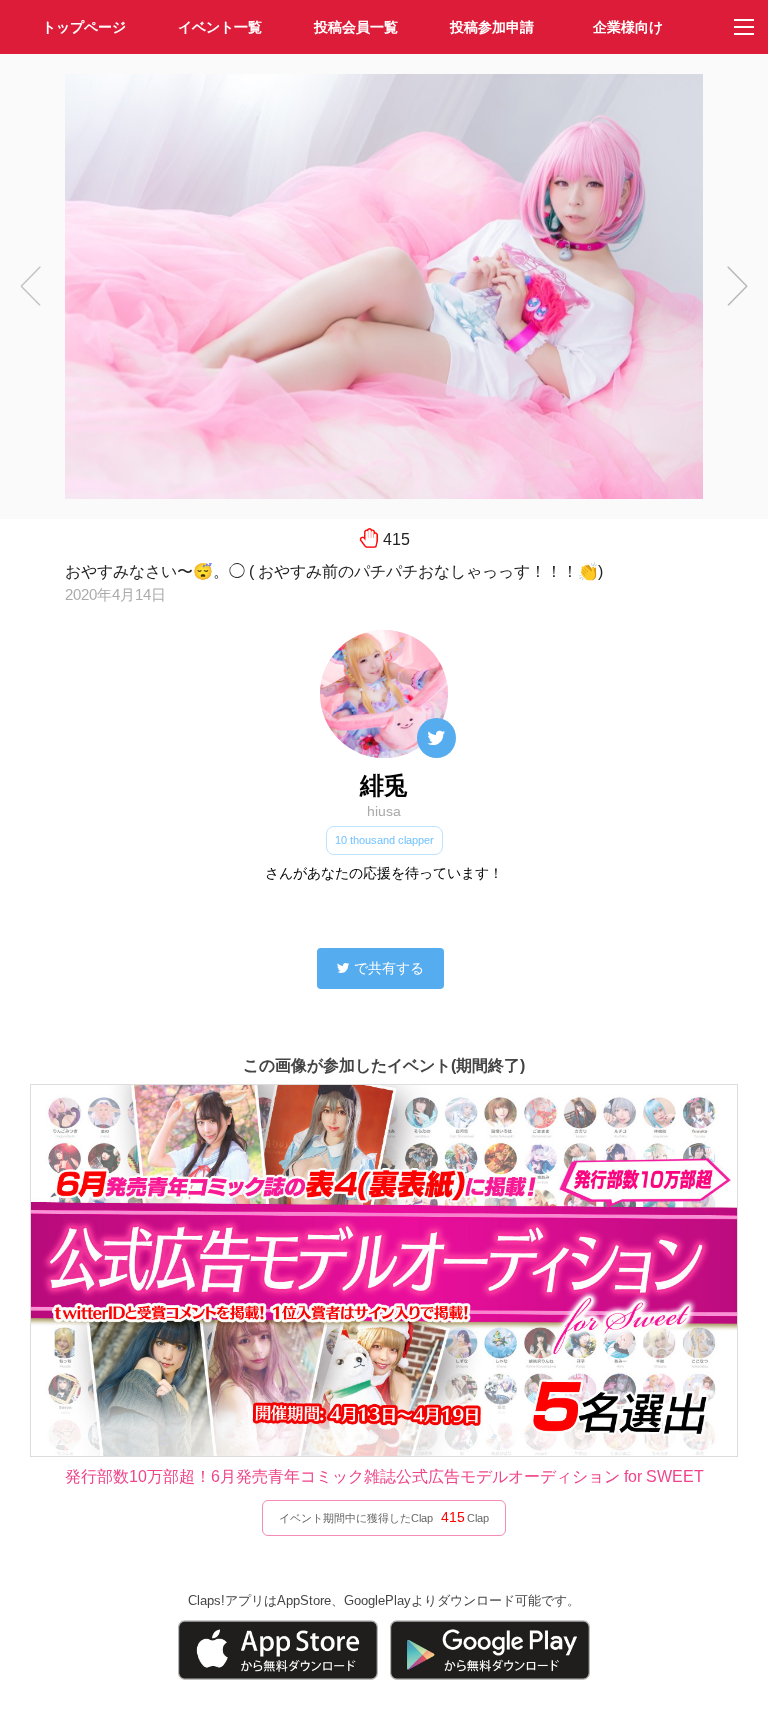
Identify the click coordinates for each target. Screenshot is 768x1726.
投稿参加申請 (492, 27)
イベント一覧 (220, 27)
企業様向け (628, 27)
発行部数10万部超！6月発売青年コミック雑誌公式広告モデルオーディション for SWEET (384, 1476)
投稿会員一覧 (356, 27)
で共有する (389, 968)
